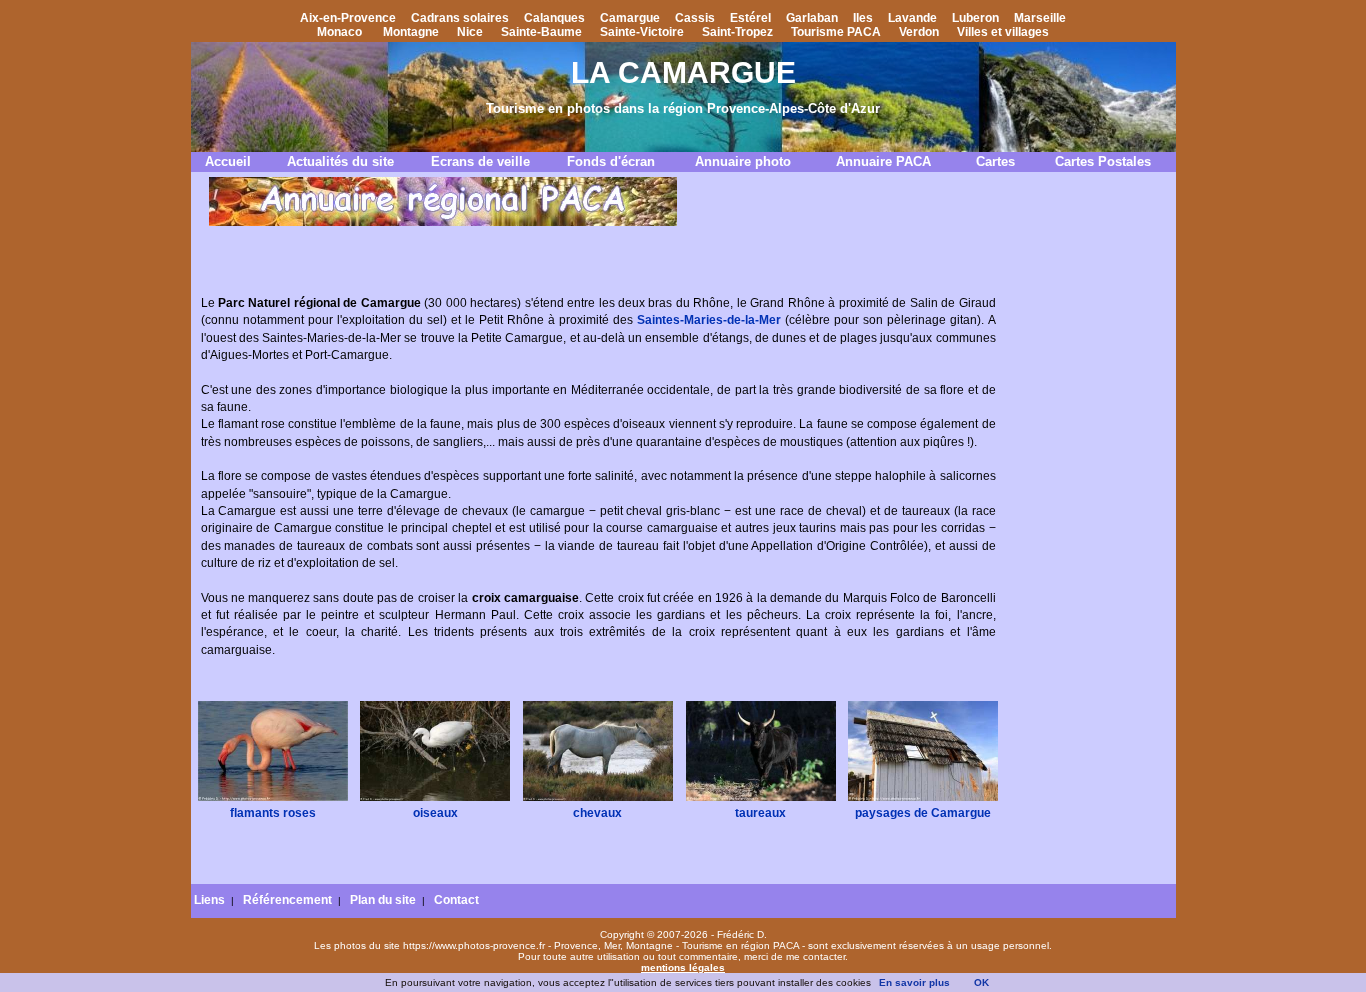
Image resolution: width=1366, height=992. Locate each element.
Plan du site (383, 900)
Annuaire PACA (883, 161)
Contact (456, 900)
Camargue (630, 18)
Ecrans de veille (480, 161)
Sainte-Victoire (642, 32)
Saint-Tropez (737, 32)
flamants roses (273, 813)
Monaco (339, 32)
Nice (470, 32)
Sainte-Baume (541, 32)
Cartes (995, 161)
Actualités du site (340, 161)
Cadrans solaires (460, 18)
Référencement (287, 900)
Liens (209, 900)
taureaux (760, 813)
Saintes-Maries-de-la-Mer (709, 320)
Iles (863, 18)
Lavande (912, 18)
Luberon (975, 18)
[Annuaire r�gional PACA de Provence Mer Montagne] (443, 222)
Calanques (554, 18)
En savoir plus (914, 982)
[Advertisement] (1088, 573)
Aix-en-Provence (348, 18)
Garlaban (812, 18)
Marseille (1040, 18)
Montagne (411, 32)
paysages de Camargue (923, 813)
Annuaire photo (743, 161)
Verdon (919, 32)
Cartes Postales (1103, 161)
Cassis (695, 18)
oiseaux (435, 813)
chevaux (597, 813)
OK (981, 982)
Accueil (228, 161)
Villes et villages (1003, 32)
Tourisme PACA (836, 32)
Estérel (750, 18)
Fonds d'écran (611, 161)
